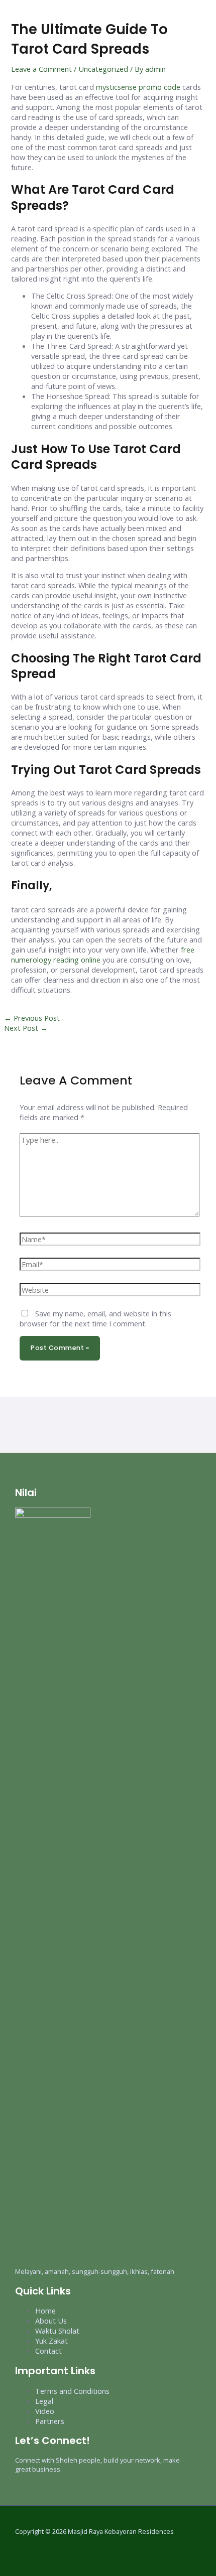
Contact (48, 2351)
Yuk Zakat (51, 2341)
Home (45, 2311)
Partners (50, 2421)
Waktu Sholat (57, 2331)
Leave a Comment (41, 69)
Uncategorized (103, 69)
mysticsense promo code (138, 87)
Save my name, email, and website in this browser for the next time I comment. (95, 1318)
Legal (44, 2401)
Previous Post (32, 1018)
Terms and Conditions (72, 2391)
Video (45, 2411)
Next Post (26, 1028)
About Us (51, 2321)
